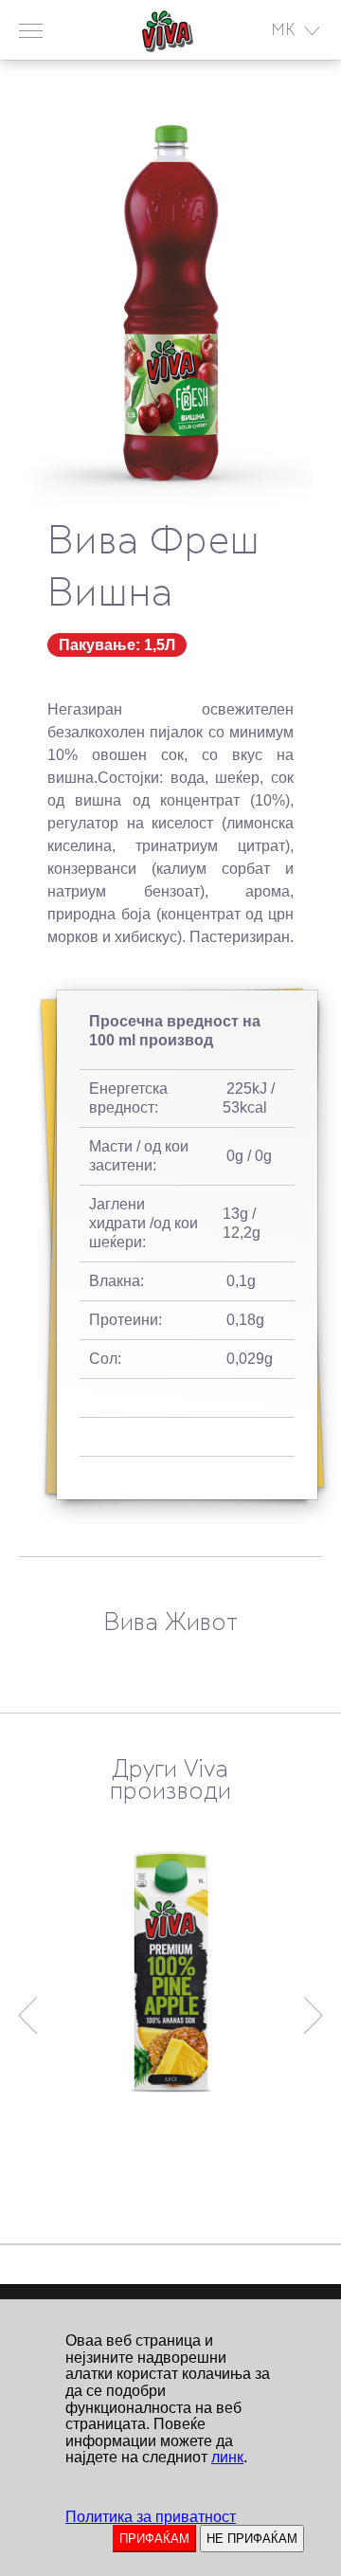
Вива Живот (170, 1624)
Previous (27, 2006)
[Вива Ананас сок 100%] (170, 1972)
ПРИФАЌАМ (154, 2539)
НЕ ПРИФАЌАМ (252, 2539)
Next (314, 2006)
